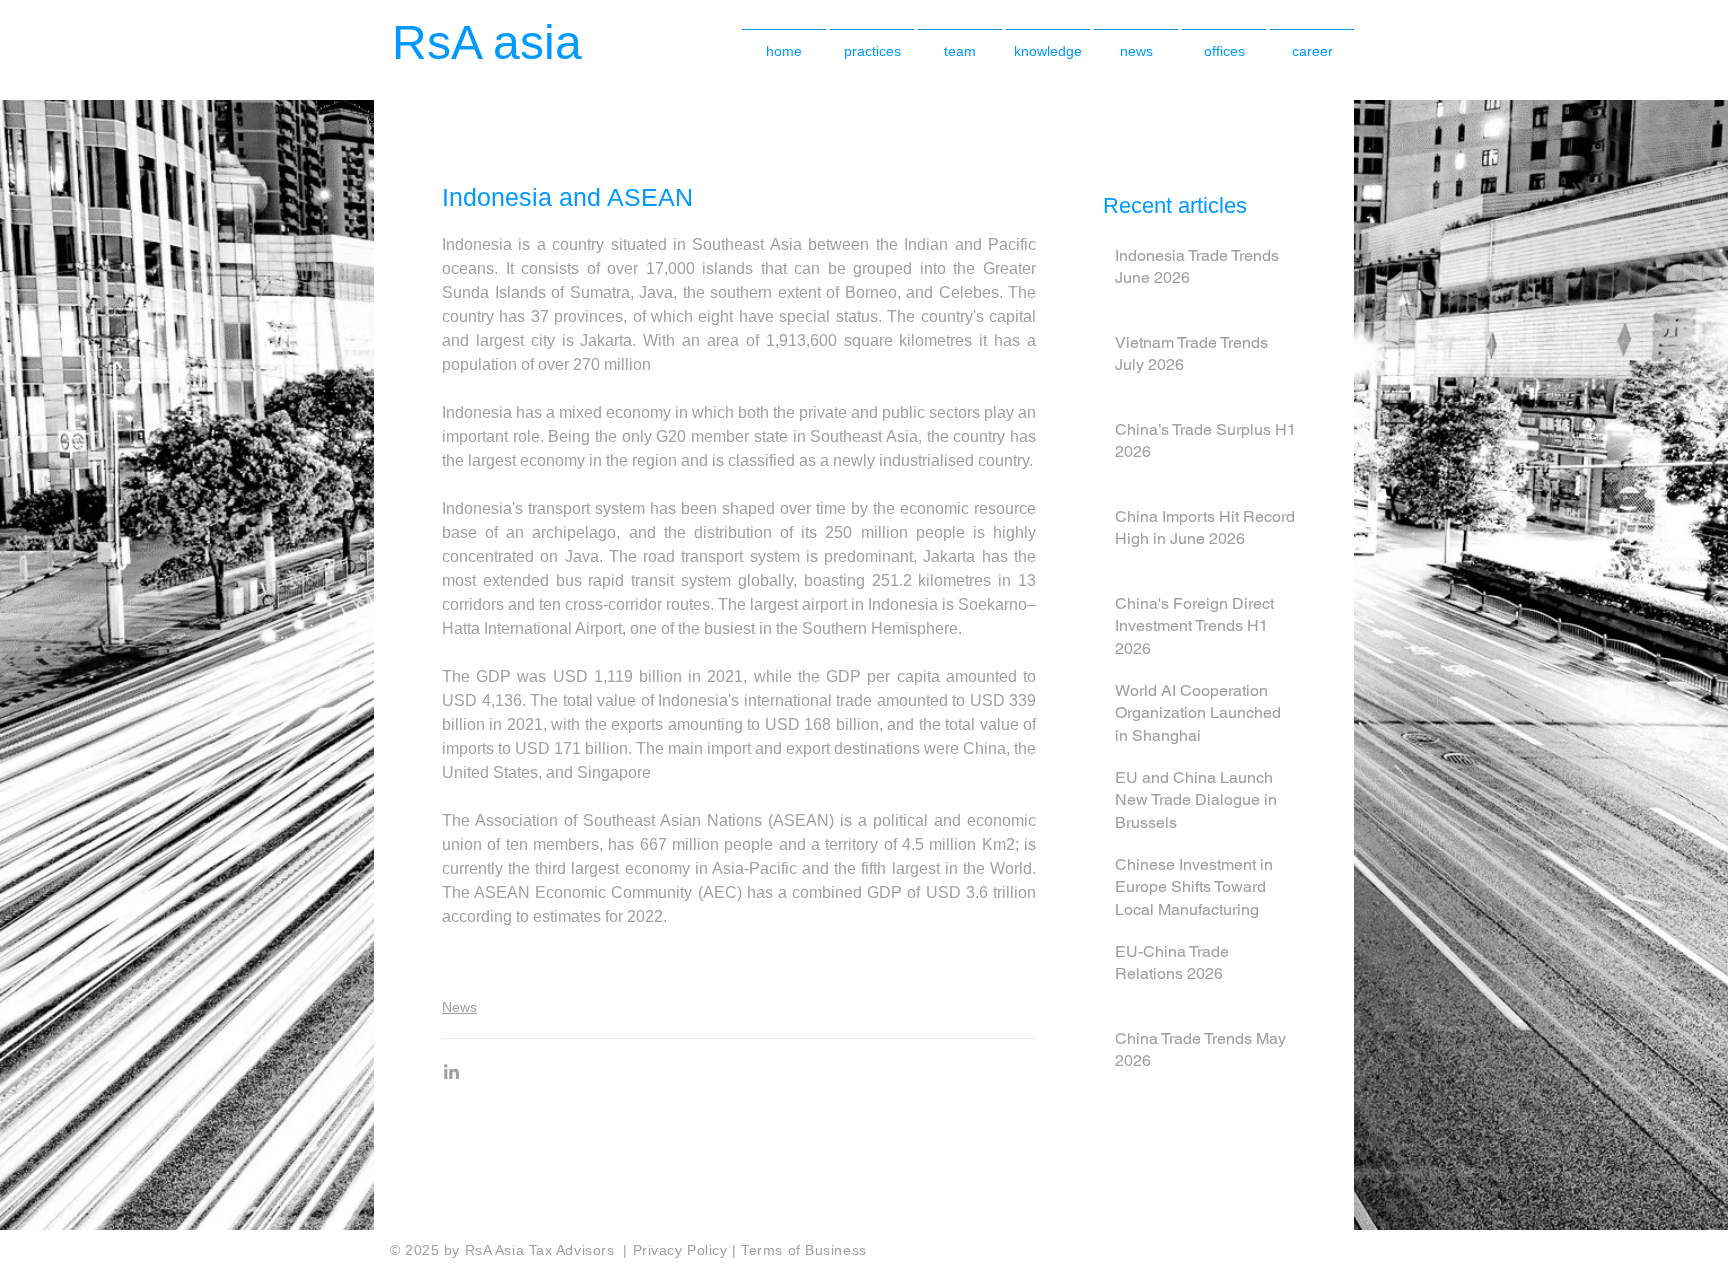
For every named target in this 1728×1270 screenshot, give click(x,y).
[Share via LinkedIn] (451, 1071)
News (459, 1007)
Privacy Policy (682, 1250)
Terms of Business (804, 1250)
